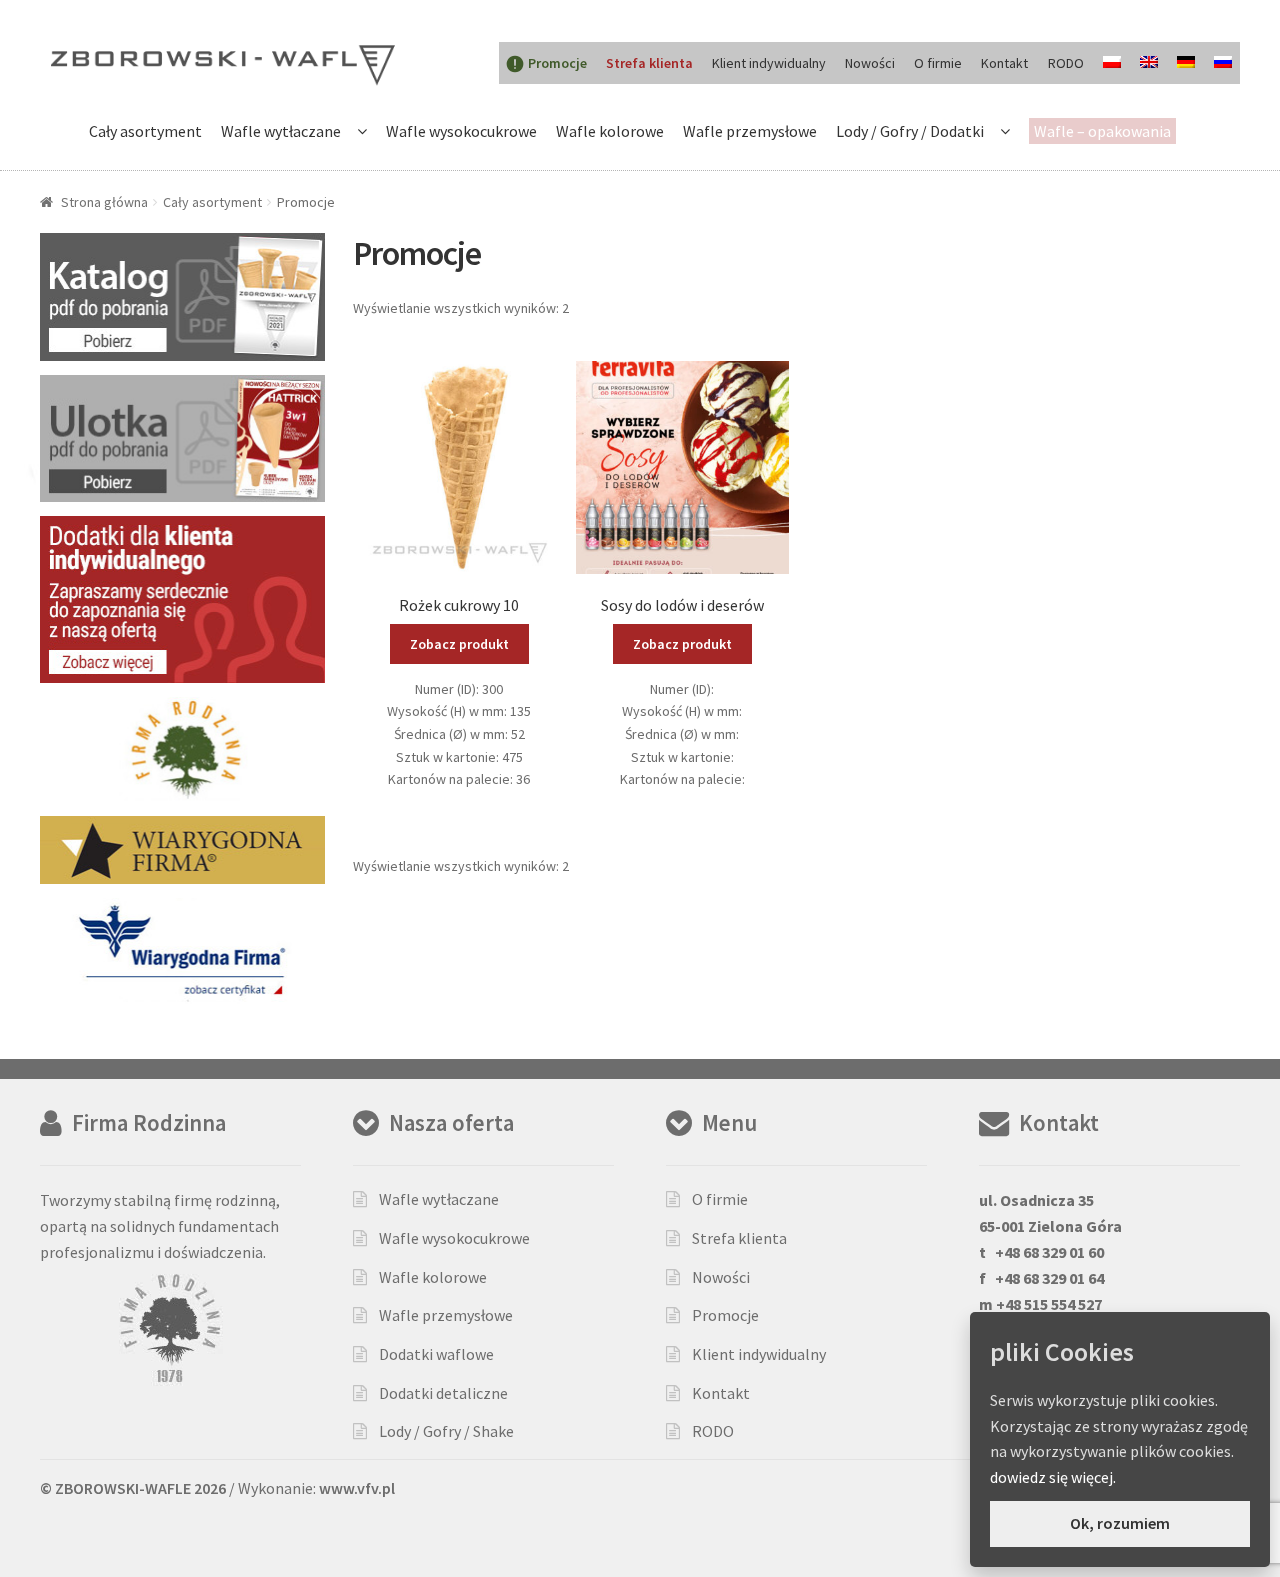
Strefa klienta (739, 1238)
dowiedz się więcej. (1053, 1477)
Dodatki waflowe (436, 1354)
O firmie (938, 63)
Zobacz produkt (459, 644)
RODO (1066, 63)
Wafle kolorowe (610, 131)
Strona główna (104, 202)
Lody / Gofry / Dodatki (910, 131)
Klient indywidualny (769, 63)
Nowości (870, 63)
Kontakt (1004, 63)
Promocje (725, 1315)
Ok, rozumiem (1120, 1523)
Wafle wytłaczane (281, 131)
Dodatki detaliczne (443, 1393)
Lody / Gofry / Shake (446, 1431)
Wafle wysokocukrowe (461, 131)
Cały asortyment (145, 131)
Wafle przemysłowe (750, 131)
